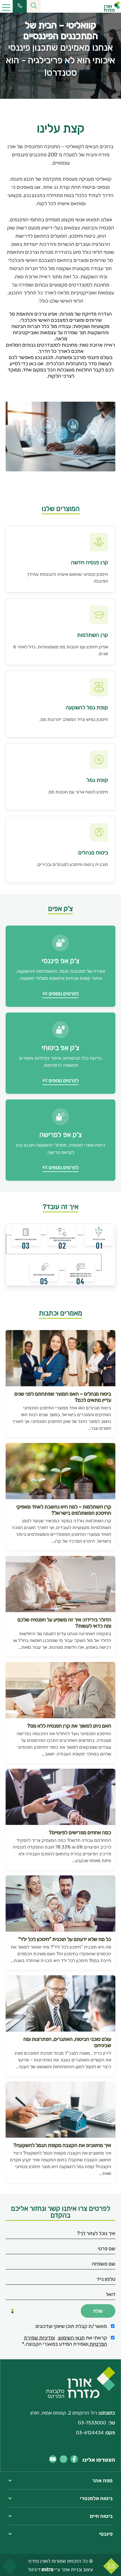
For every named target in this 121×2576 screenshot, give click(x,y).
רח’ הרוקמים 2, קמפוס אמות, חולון (64, 2413)
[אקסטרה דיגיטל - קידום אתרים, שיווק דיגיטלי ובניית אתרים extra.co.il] (47, 2570)
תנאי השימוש (71, 2338)
